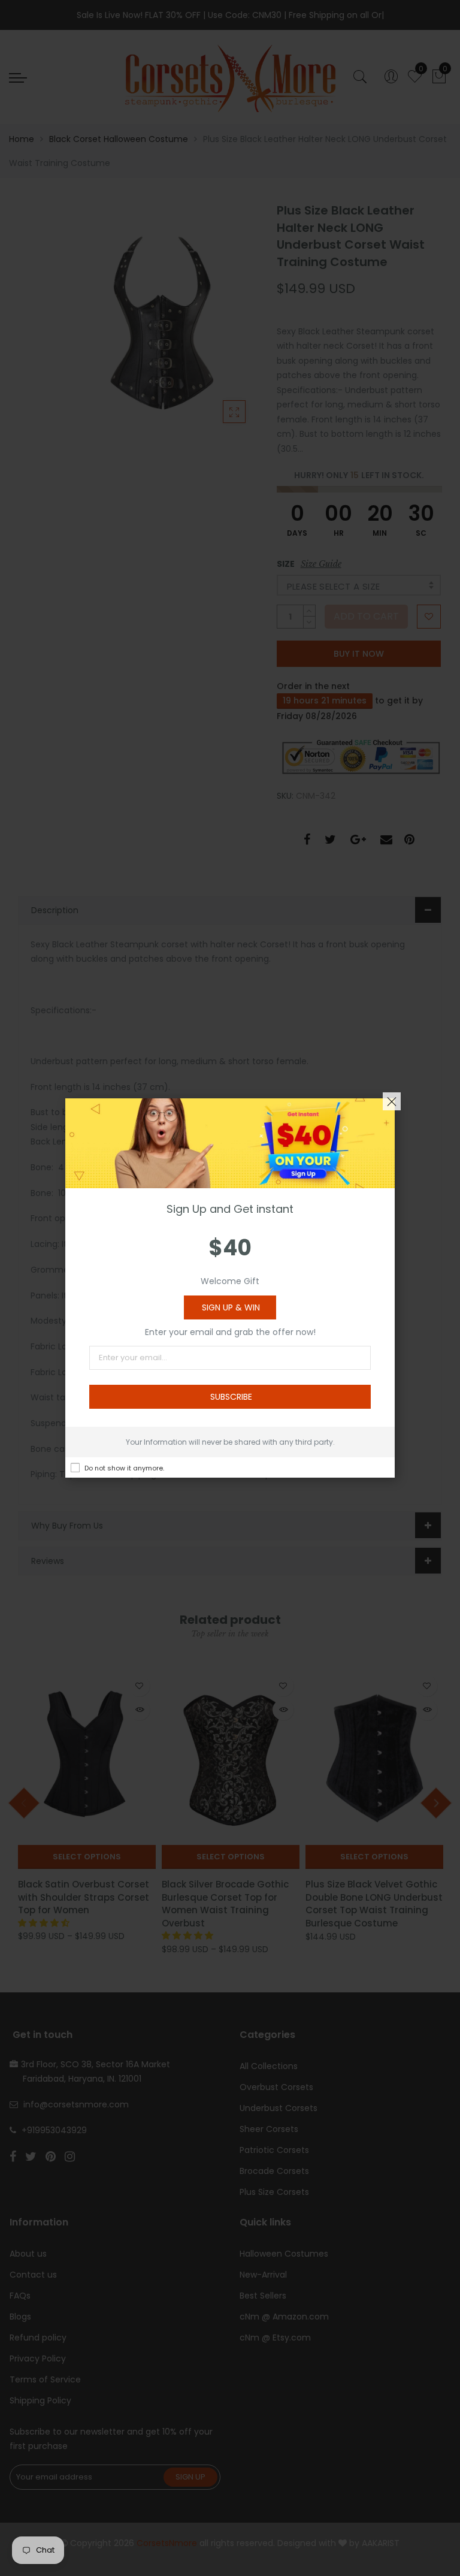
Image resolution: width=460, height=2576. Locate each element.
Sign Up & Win (231, 1307)
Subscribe (231, 1397)
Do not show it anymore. (124, 1468)
